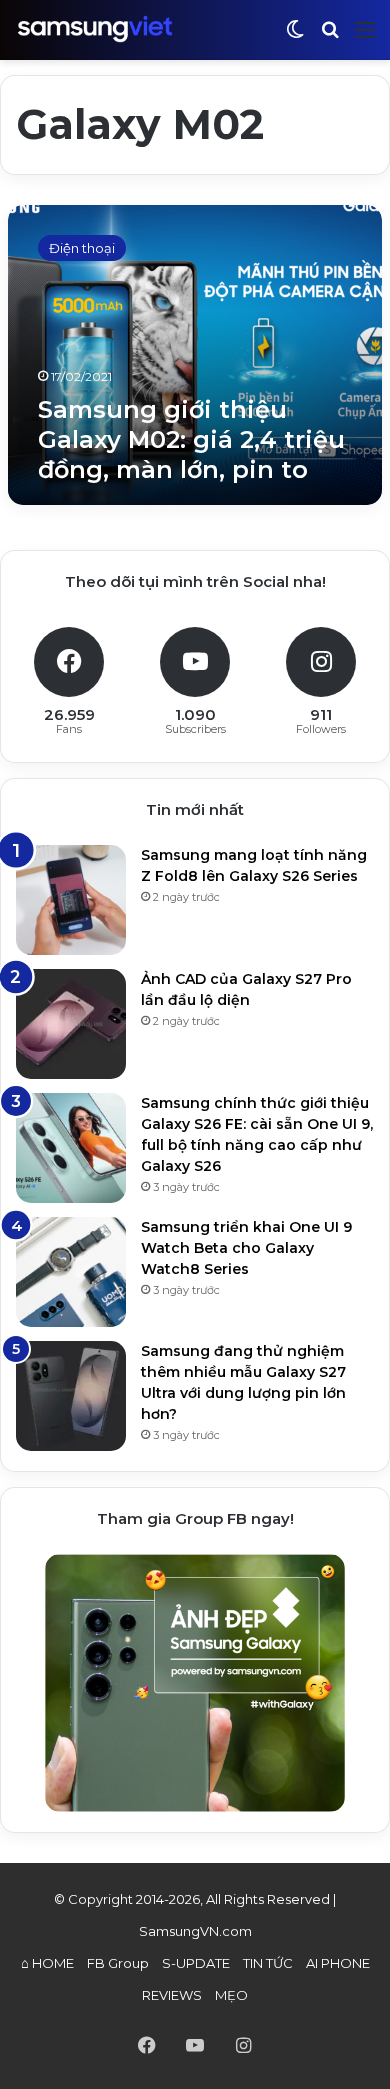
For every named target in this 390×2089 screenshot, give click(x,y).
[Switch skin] (295, 37)
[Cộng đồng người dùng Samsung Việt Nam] (95, 29)
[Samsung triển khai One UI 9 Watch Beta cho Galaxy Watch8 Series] (71, 1272)
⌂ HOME (47, 1963)
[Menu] (365, 37)
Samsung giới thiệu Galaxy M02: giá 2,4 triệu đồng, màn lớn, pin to (191, 439)
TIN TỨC (268, 1963)
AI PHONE (338, 1963)
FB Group (118, 1963)
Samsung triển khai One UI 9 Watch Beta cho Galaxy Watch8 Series (246, 1248)
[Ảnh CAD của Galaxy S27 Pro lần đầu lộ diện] (71, 1024)
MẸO (231, 1995)
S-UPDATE (196, 1963)
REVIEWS (172, 1995)
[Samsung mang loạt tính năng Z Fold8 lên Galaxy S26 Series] (71, 900)
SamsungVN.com (195, 1931)
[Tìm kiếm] (330, 37)
